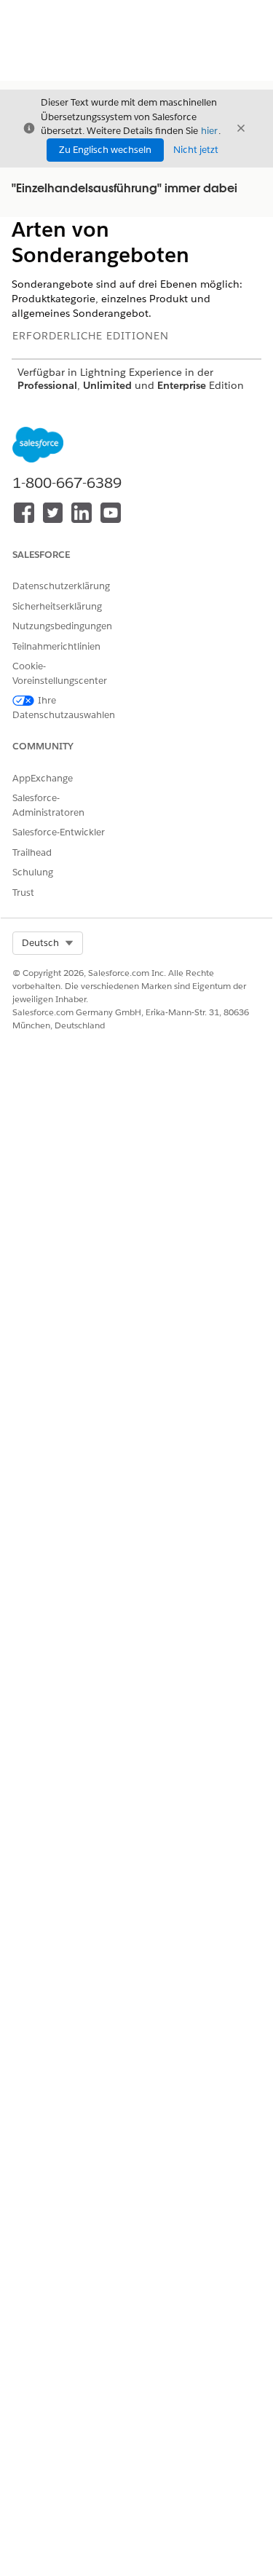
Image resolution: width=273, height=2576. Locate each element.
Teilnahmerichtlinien (56, 646)
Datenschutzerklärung (61, 586)
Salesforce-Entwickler (59, 832)
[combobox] (48, 943)
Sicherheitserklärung (57, 606)
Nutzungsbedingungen (62, 626)
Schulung (33, 872)
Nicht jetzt (196, 150)
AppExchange (43, 778)
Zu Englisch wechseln (105, 150)
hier (209, 131)
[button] (48, 943)
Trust (23, 893)
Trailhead (32, 852)
